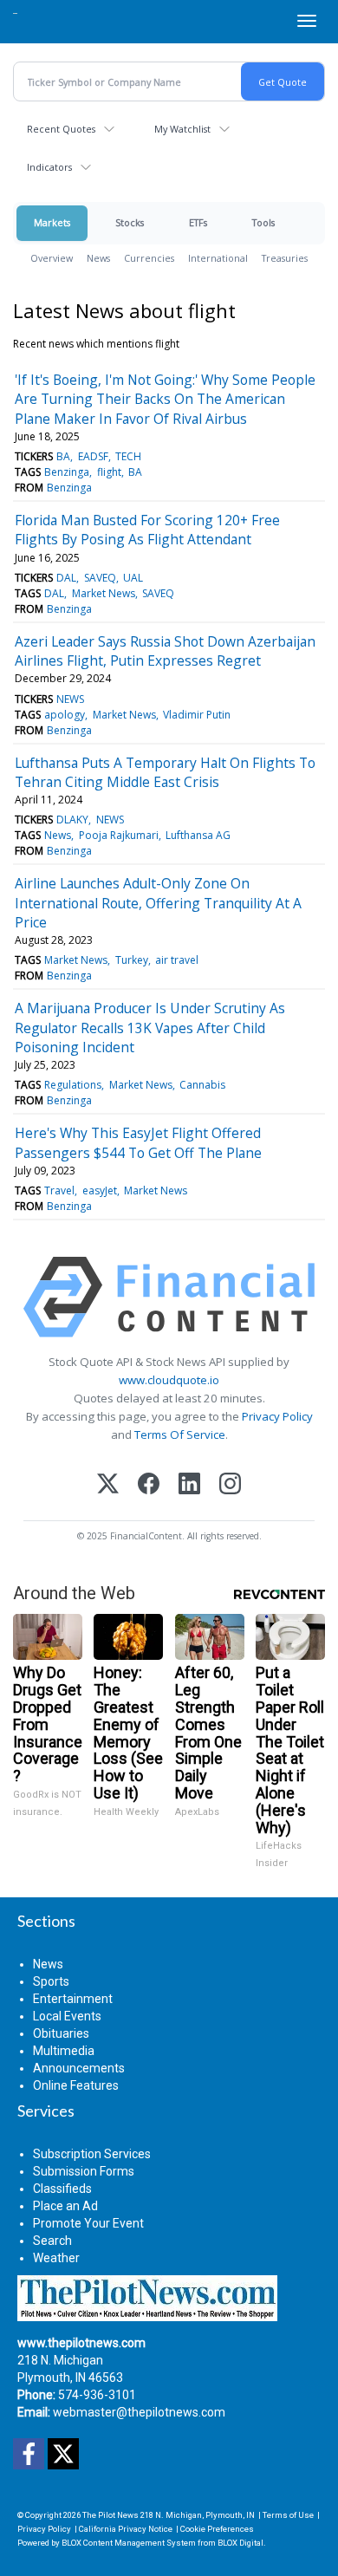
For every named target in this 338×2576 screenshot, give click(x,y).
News (98, 258)
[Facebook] (149, 1485)
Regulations (73, 1085)
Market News (104, 593)
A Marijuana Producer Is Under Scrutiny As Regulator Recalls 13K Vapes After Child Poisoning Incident (150, 1028)
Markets (52, 222)
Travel (59, 1190)
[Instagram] (230, 1485)
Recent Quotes (61, 129)
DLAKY (72, 820)
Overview (52, 258)
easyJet (100, 1190)
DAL (66, 578)
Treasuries (285, 258)
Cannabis (202, 1085)
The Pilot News (110, 2515)
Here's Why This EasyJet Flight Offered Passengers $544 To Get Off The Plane (138, 1142)
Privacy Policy (277, 1416)
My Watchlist (182, 129)
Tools (263, 222)
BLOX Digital (240, 2543)
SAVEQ (100, 578)
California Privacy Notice (126, 2529)
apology (65, 715)
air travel (177, 960)
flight (109, 472)
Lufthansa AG (198, 835)
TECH (128, 456)
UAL (133, 578)
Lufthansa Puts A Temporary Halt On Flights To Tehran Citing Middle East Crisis (165, 772)
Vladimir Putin (197, 715)
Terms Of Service (180, 1434)
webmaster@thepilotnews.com (139, 2412)
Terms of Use (288, 2515)
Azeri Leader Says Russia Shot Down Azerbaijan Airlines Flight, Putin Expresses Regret (165, 651)
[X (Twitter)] (108, 1485)
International (218, 258)
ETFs (198, 222)
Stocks (130, 222)
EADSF (93, 456)
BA (63, 456)
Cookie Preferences (217, 2529)
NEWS (70, 699)
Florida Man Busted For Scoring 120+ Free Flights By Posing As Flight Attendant (147, 530)
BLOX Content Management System (129, 2543)
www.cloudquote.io (169, 1380)
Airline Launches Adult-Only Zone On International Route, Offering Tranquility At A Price (158, 903)
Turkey (132, 960)
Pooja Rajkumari (119, 835)
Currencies (149, 258)
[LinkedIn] (189, 1485)
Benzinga (67, 472)
